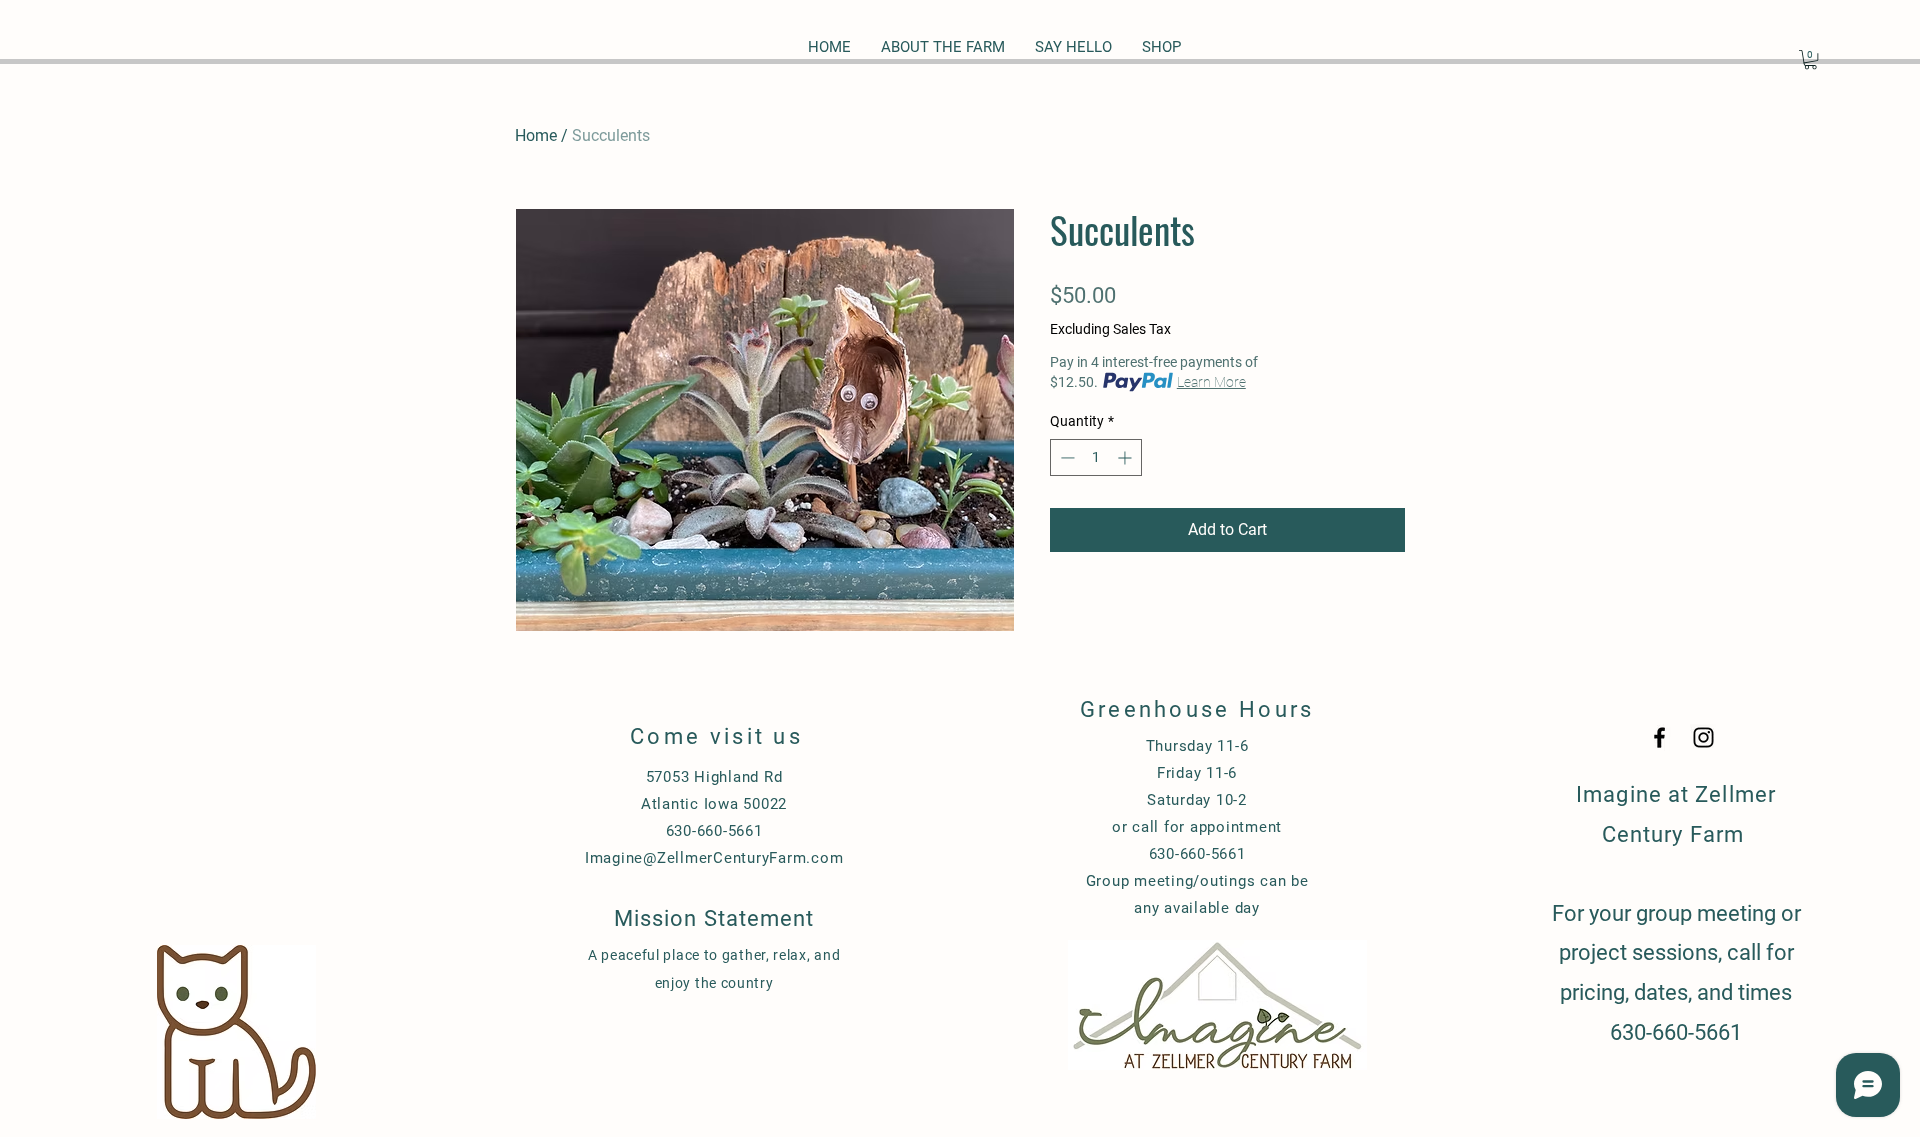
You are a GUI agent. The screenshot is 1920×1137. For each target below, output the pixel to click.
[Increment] (1126, 457)
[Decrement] (1065, 457)
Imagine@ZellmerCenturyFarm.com (714, 858)
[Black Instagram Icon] (1703, 737)
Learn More (1211, 382)
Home (536, 135)
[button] (1810, 59)
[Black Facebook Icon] (1659, 737)
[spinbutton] (1096, 457)
